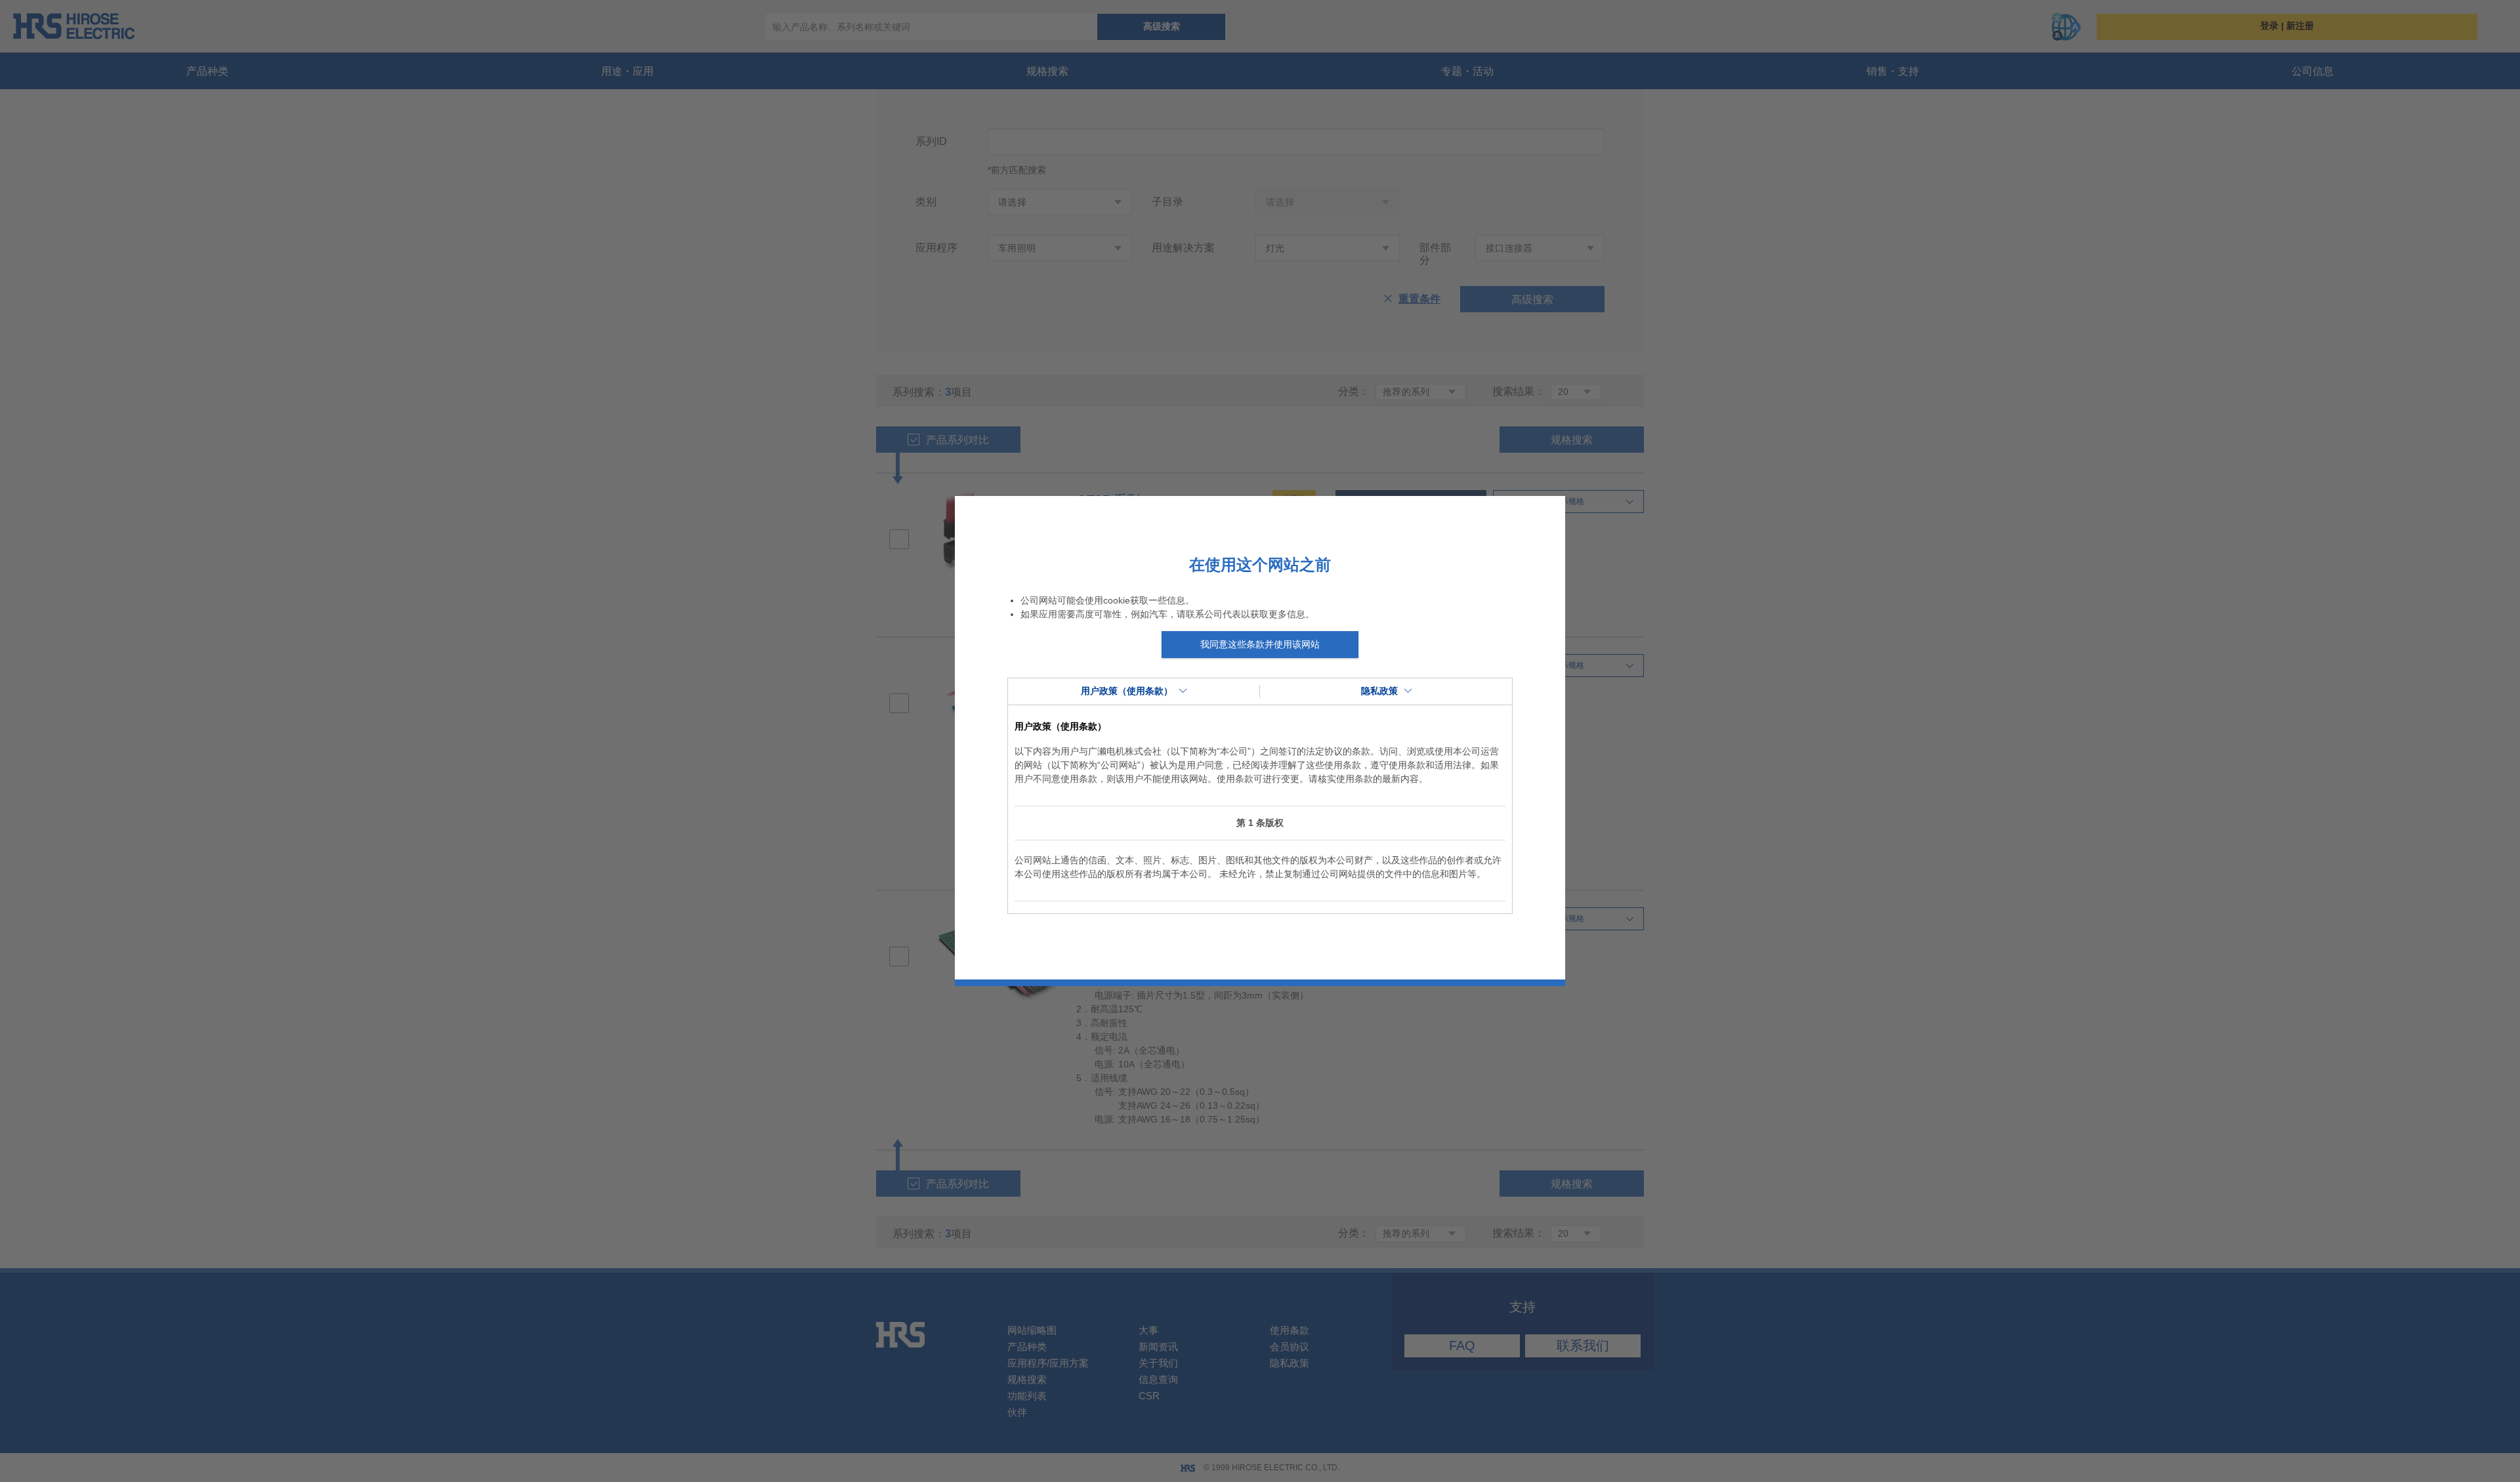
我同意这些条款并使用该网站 (1260, 644)
